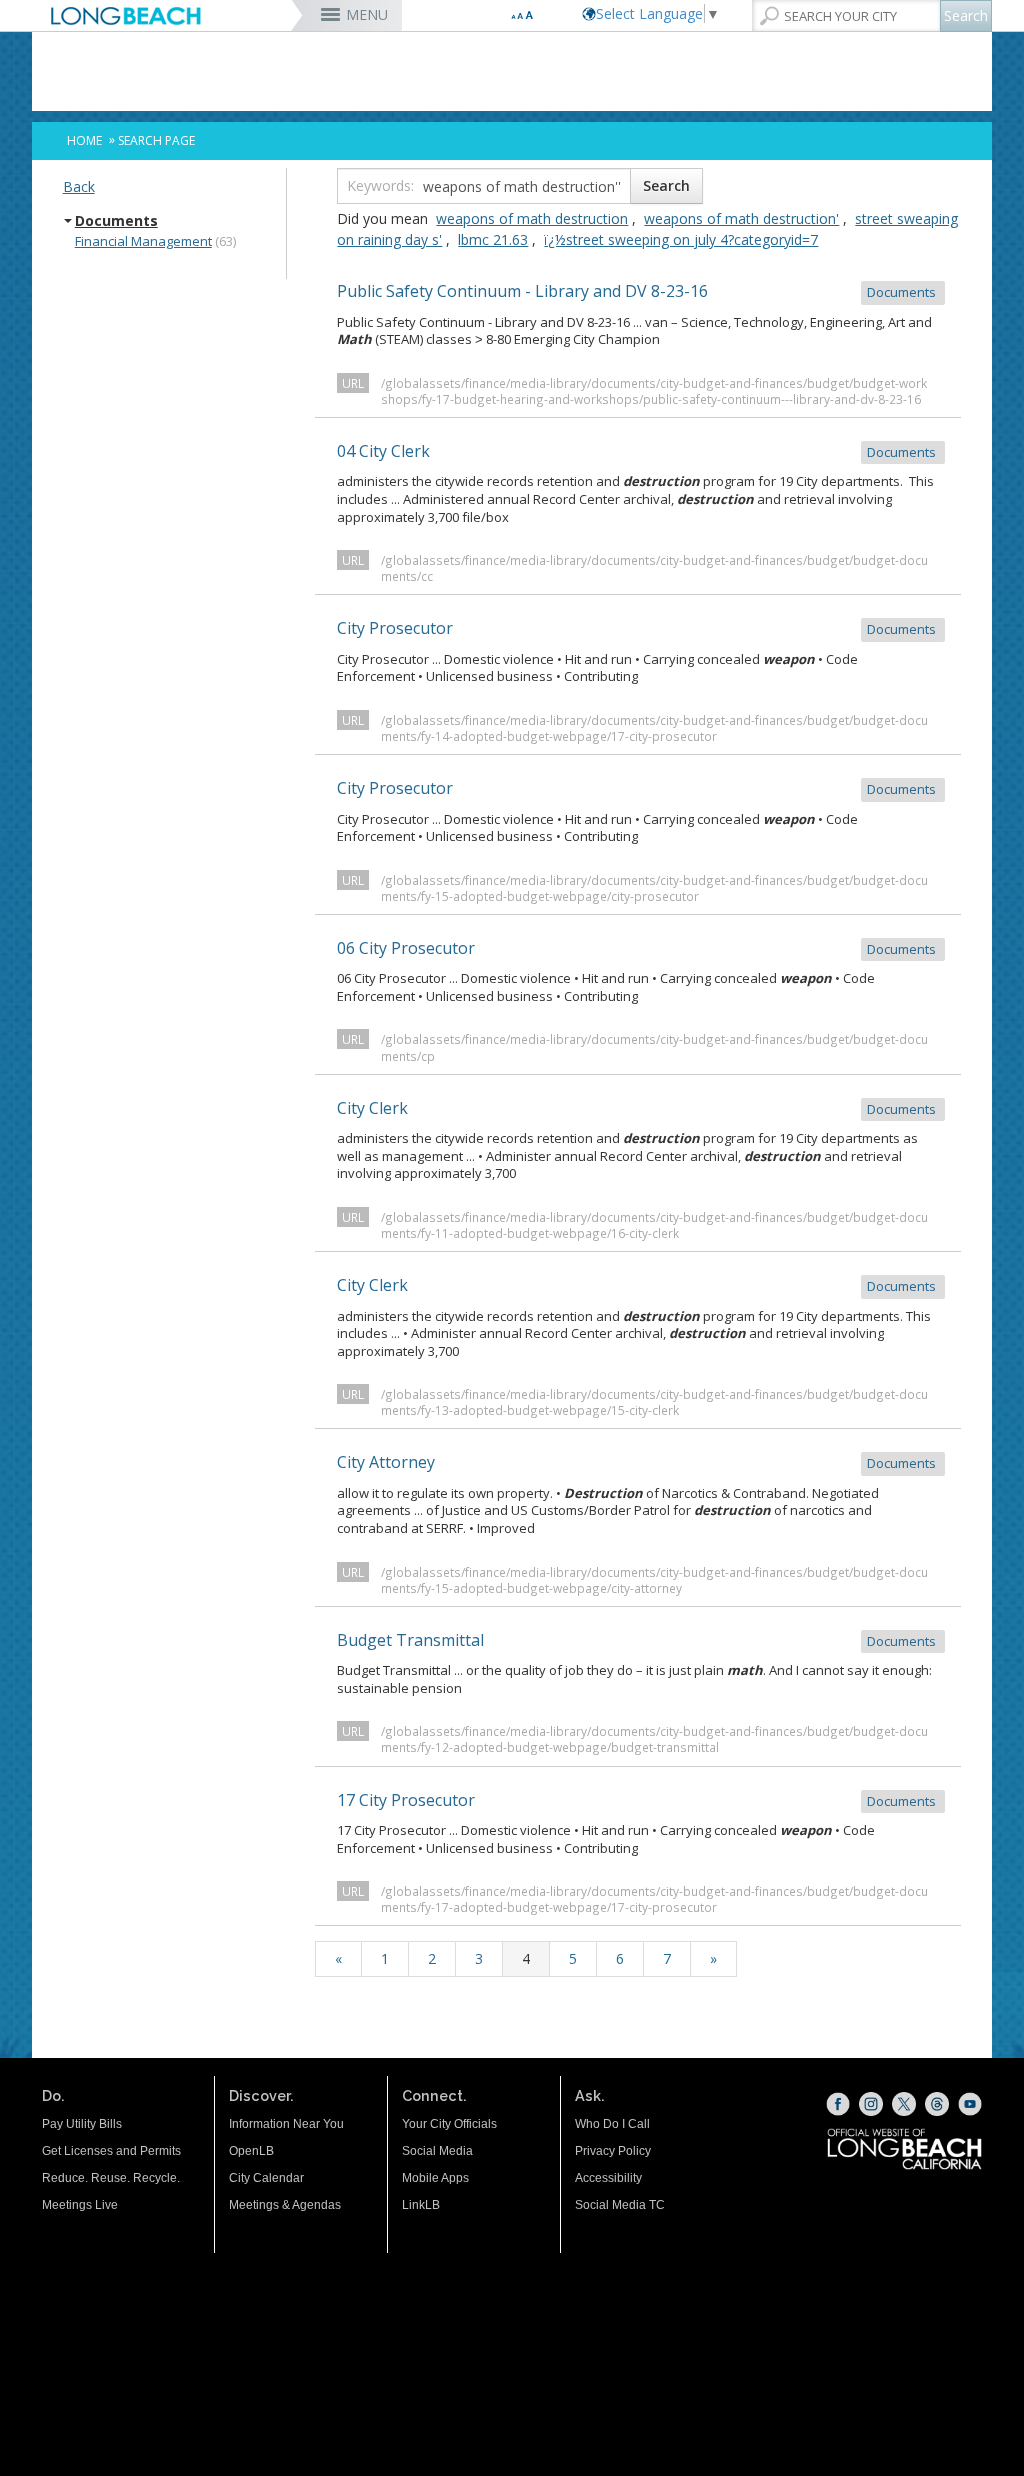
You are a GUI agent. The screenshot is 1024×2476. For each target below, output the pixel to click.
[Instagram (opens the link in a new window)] (871, 2104)
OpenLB (251, 2151)
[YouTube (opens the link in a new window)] (970, 2104)
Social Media (437, 2151)
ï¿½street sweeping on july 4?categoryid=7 (681, 239)
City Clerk (638, 1108)
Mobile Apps (435, 2178)
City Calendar (266, 2178)
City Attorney (638, 1462)
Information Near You (286, 2124)
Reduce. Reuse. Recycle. (111, 2178)
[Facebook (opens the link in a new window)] (838, 2104)
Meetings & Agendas (285, 2205)
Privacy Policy (613, 2151)
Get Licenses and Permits (111, 2151)
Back (79, 186)
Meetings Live (80, 2205)
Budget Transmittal (638, 1640)
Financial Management (143, 241)
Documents (116, 221)
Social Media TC (620, 2205)
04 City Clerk (638, 451)
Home (84, 140)
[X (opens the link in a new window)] (904, 2104)
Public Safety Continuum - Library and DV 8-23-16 (638, 291)
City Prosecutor (638, 628)
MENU (367, 14)
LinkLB (421, 2205)
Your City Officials (449, 2124)
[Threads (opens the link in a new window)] (937, 2104)
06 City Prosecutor (638, 948)
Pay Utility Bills (82, 2124)
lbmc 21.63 (493, 239)
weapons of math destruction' (741, 218)
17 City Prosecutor (638, 1800)
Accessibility (608, 2178)
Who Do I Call (612, 2124)
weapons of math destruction (532, 218)
